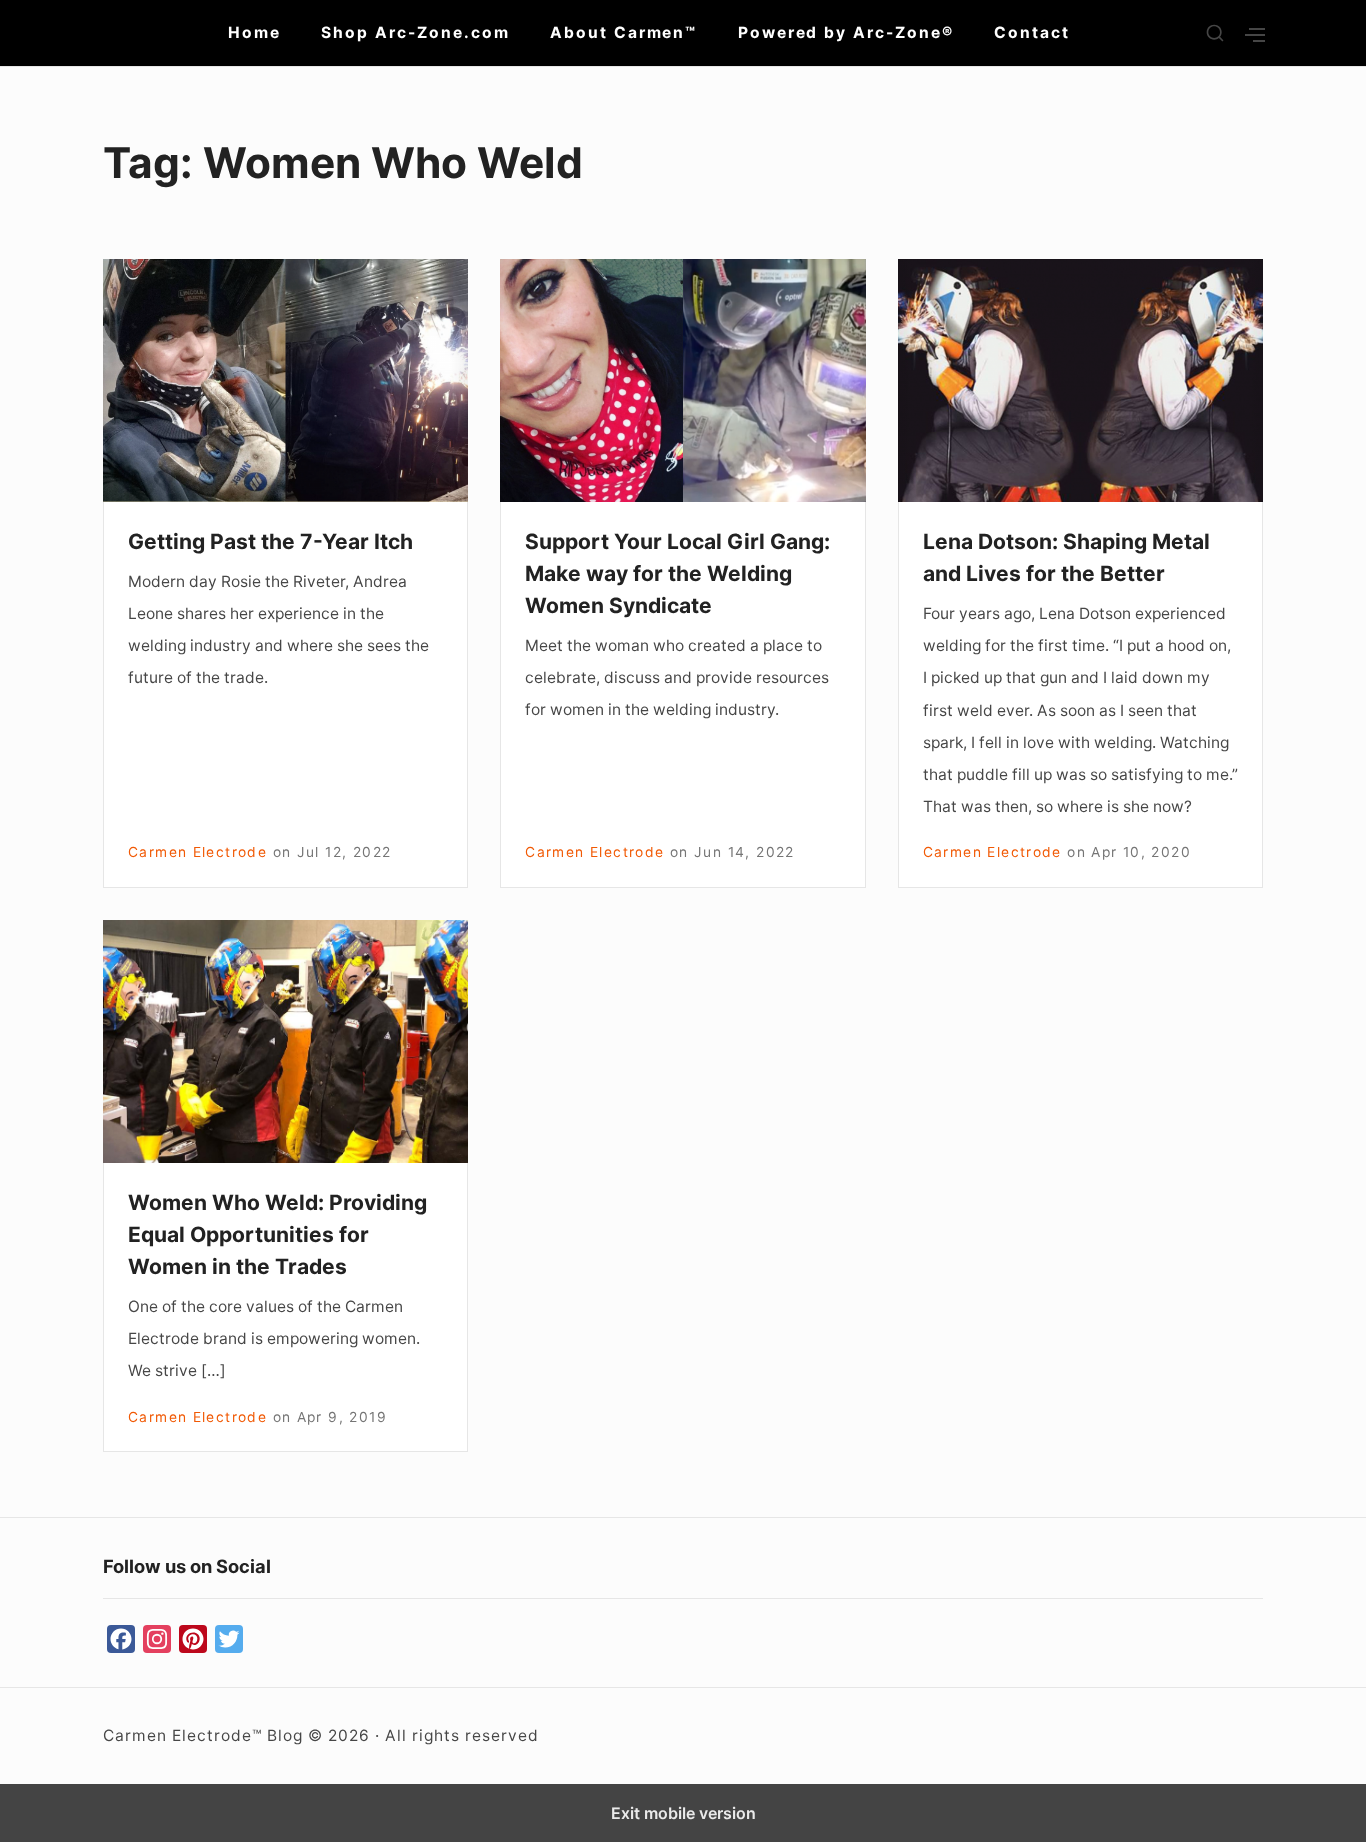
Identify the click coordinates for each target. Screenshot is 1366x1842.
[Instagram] (157, 1640)
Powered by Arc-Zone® (846, 32)
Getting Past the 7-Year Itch (270, 541)
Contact (1032, 32)
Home (254, 32)
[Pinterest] (193, 1640)
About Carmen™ (623, 32)
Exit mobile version (683, 1813)
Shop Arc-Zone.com (415, 32)
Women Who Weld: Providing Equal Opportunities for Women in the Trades (277, 1234)
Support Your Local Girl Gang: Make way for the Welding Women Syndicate (677, 573)
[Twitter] (229, 1640)
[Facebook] (121, 1640)
